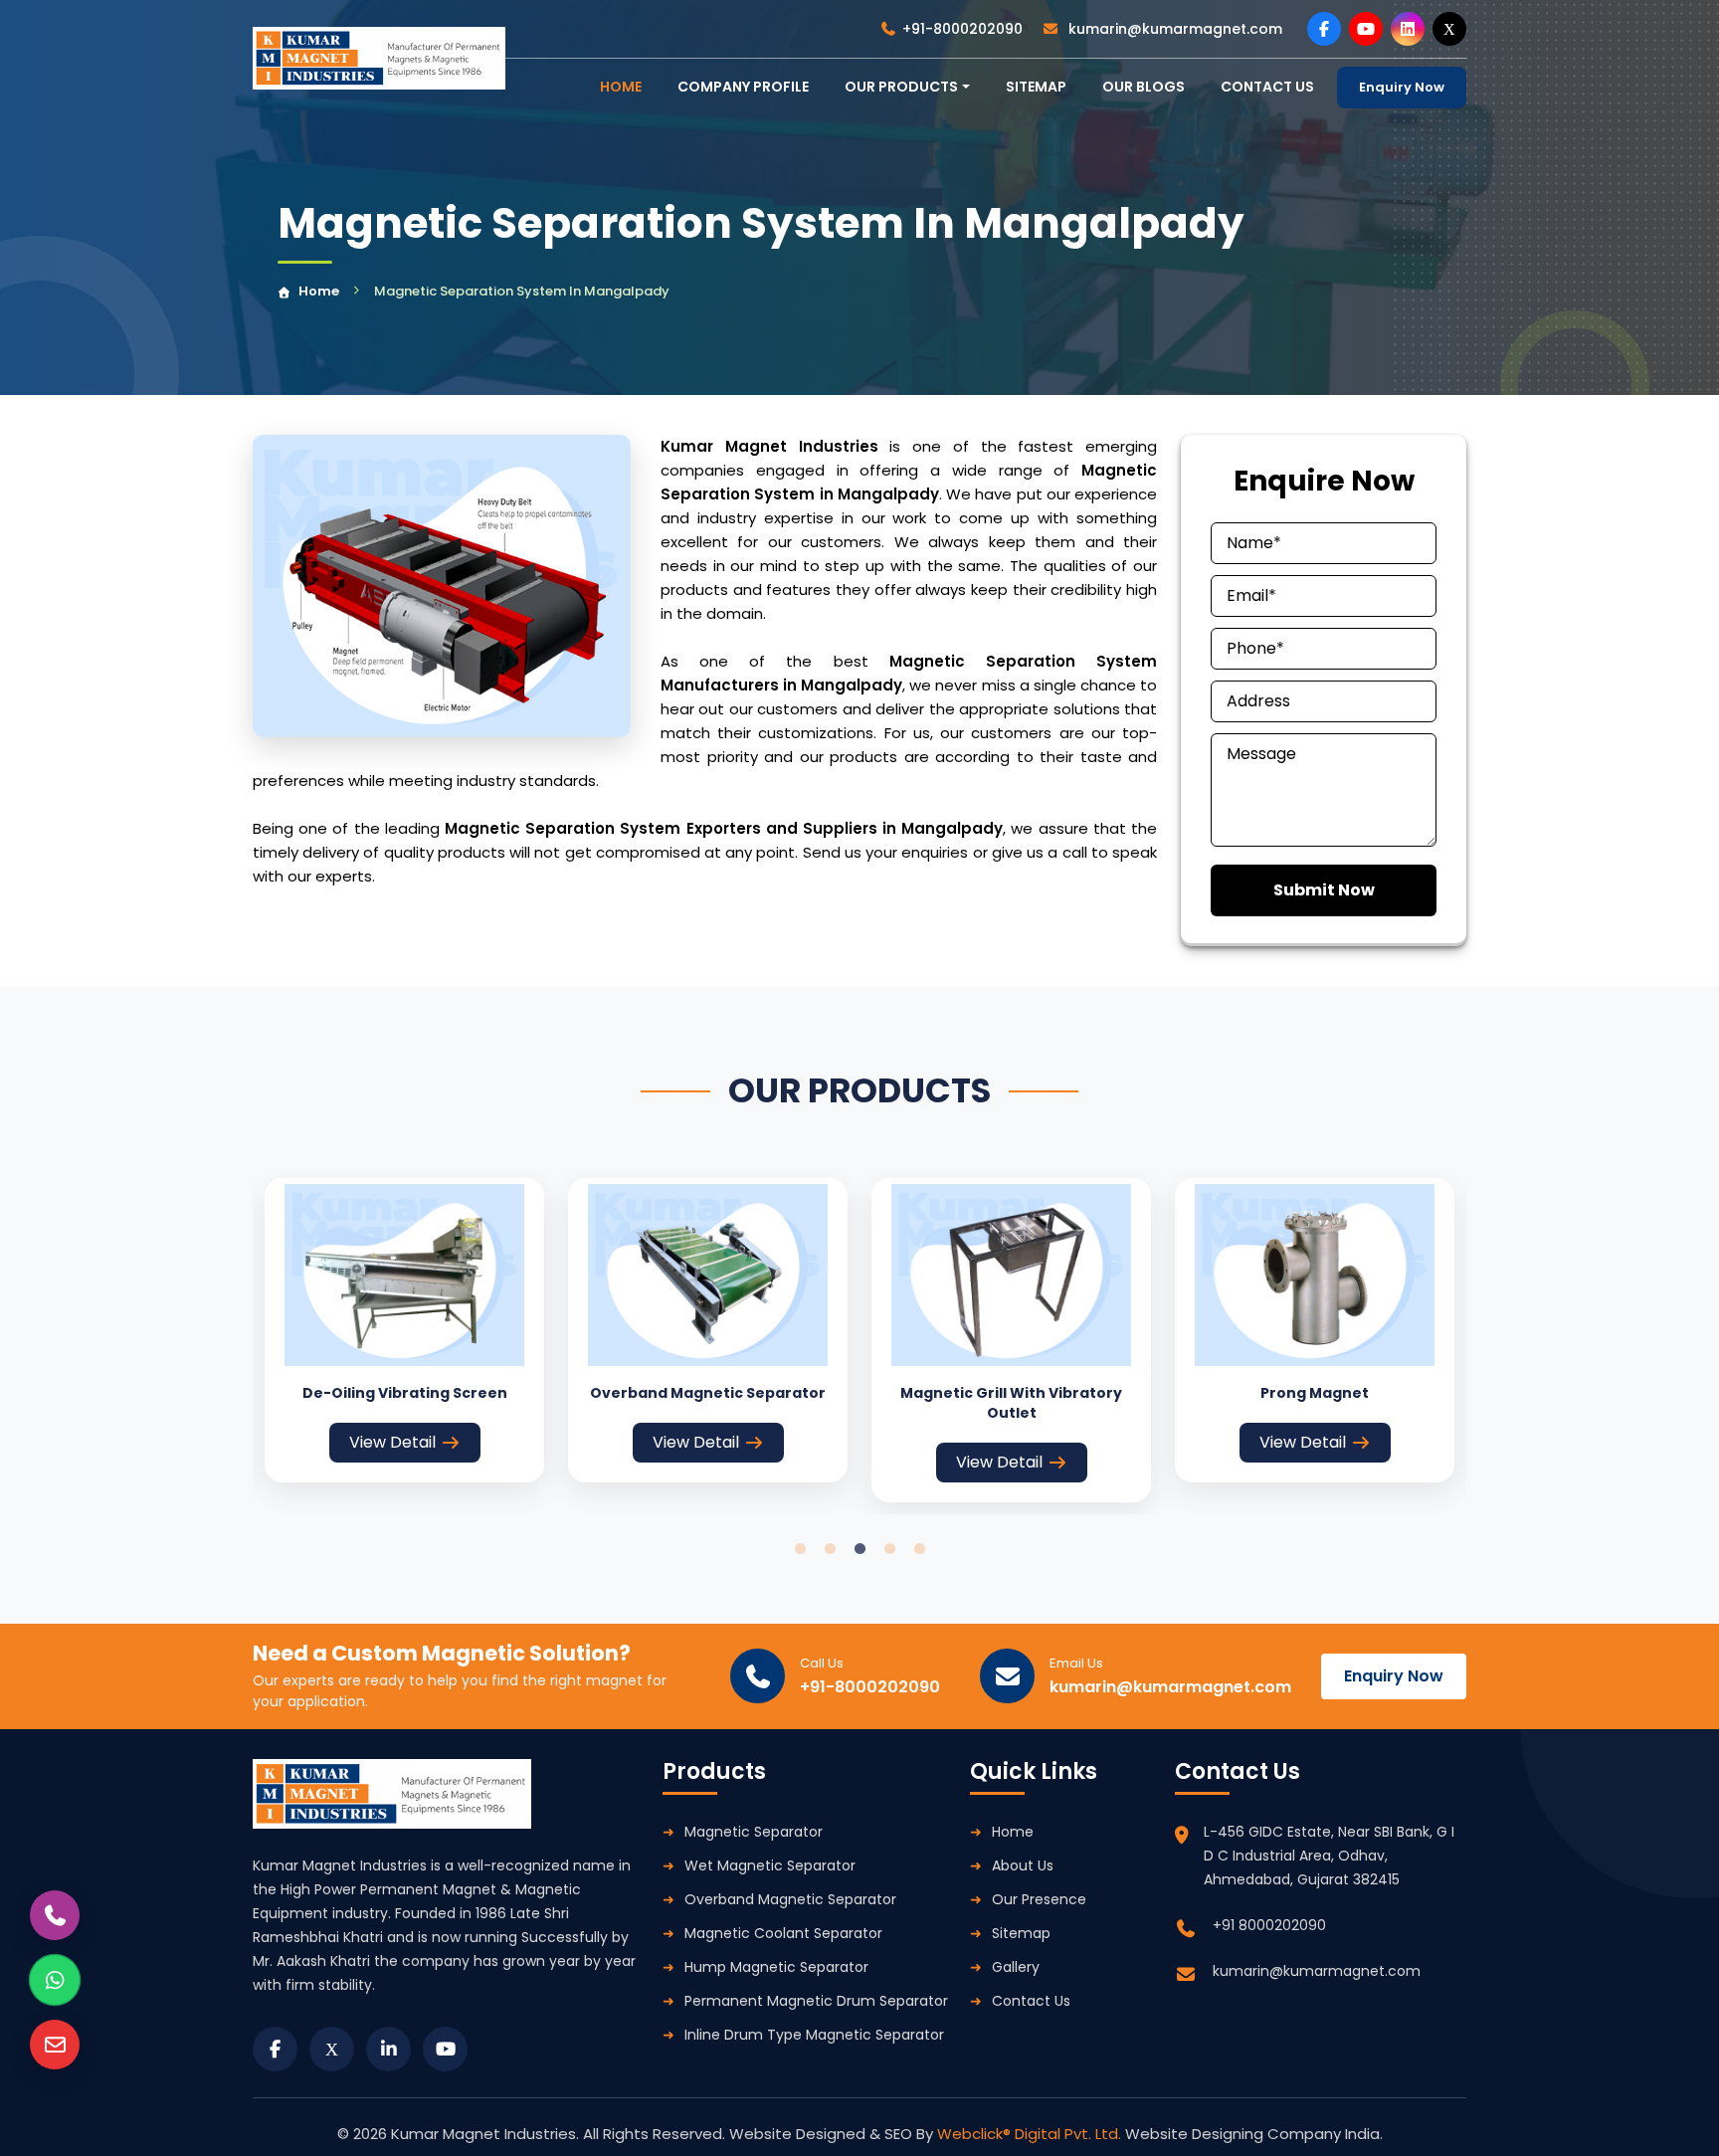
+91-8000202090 (962, 29)
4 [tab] (889, 1549)
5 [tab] (919, 1549)
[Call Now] (55, 1915)
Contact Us (1031, 2001)
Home (319, 291)
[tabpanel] (404, 1330)
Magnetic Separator (754, 1832)
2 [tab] (830, 1549)
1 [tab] (800, 1549)
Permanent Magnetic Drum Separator (816, 2001)
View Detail (392, 1442)
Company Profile (743, 87)
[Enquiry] (55, 2045)
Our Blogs (1144, 87)
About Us (1023, 1865)
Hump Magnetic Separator (776, 1967)
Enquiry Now (1402, 87)
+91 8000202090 (1269, 1925)
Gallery (1016, 1967)
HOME (621, 87)
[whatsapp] (55, 1980)
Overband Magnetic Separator (790, 1899)
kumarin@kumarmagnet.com (1173, 29)
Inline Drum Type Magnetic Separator (814, 2035)
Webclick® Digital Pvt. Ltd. (1031, 2134)
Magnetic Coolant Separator (783, 1933)
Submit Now (1324, 890)
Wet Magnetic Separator (770, 1865)
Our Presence (1039, 1899)
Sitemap (1036, 87)
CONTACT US (1267, 87)
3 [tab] (859, 1549)
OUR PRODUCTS (901, 87)
